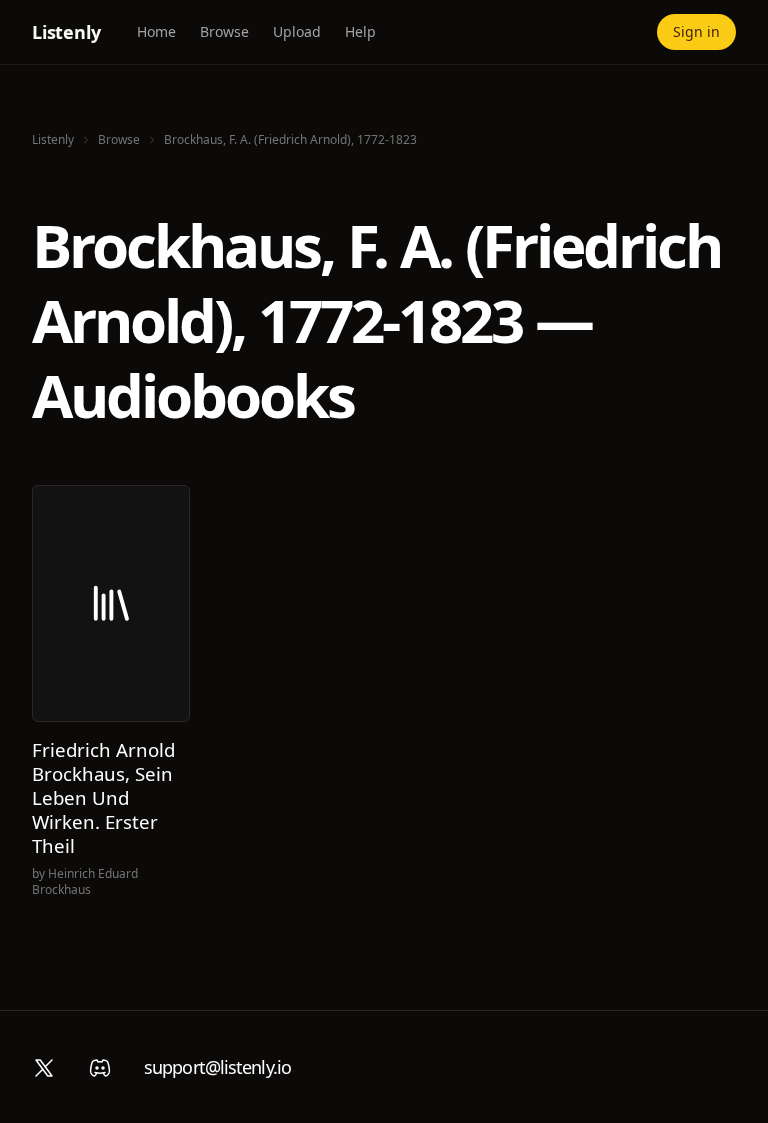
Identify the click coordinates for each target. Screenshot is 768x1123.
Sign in (696, 31)
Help (360, 31)
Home (156, 31)
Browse (224, 31)
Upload (297, 31)
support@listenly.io (217, 1067)
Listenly (66, 32)
